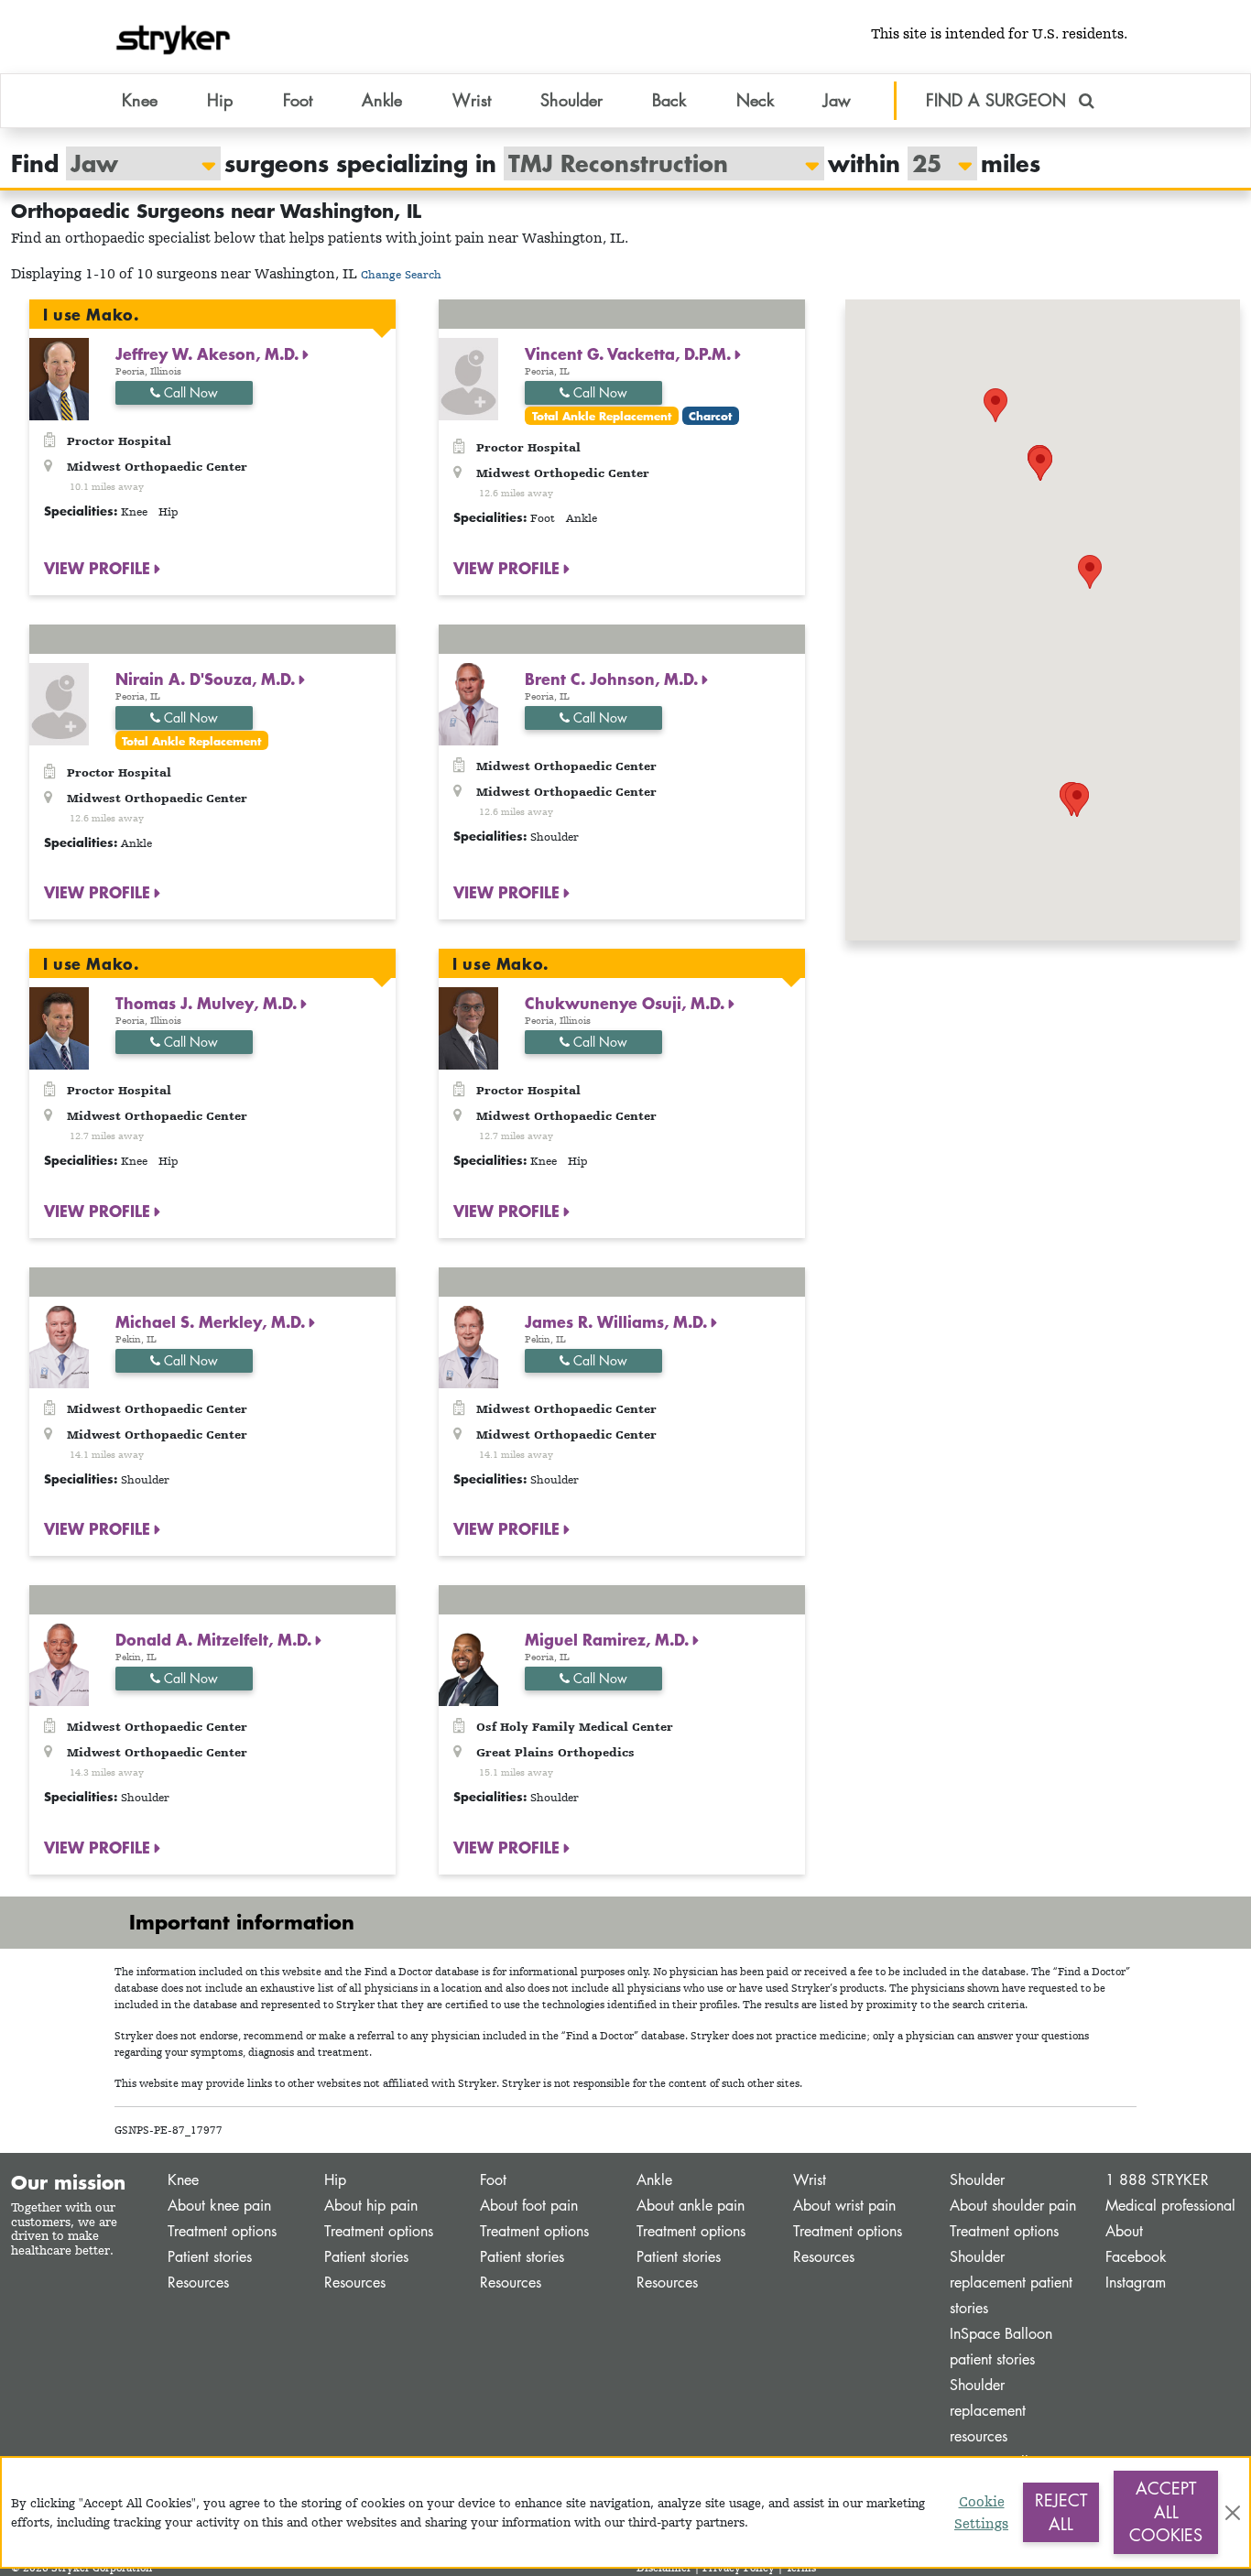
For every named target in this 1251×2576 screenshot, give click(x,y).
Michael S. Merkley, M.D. (212, 1321)
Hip (335, 2180)
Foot (493, 2180)
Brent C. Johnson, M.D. (614, 679)
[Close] (1233, 2513)
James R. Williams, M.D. (618, 1321)
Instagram (1136, 2283)
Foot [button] (298, 100)
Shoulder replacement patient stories (1011, 2283)
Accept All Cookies (1166, 2511)
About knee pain (219, 2206)
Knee (183, 2180)
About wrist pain (844, 2206)
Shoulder (977, 2180)
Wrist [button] (472, 100)
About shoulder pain (1013, 2206)
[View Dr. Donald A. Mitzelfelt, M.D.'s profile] (59, 1663)
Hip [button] (220, 100)
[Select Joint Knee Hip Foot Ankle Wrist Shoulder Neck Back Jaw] (134, 163)
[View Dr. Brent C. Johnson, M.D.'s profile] (468, 702)
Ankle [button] (382, 100)
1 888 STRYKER (1157, 2180)
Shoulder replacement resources (988, 2411)
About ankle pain (691, 2206)
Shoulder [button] (571, 100)
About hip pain (371, 2206)
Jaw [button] (837, 100)
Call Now (189, 392)
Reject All (1061, 2512)
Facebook (1136, 2257)
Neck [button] (755, 100)
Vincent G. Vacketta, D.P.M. (630, 353)
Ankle (654, 2180)
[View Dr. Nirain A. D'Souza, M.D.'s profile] (59, 702)
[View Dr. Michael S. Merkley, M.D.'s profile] (59, 1345)
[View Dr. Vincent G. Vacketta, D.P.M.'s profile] (468, 378)
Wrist (810, 2180)
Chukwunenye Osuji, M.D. (627, 1003)
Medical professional (1170, 2206)
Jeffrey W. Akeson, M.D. (209, 353)
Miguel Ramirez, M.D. (609, 1639)
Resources (198, 2283)
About (1124, 2231)
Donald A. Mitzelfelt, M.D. (216, 1639)
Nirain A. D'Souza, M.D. (207, 679)
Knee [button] (140, 100)
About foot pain (529, 2206)
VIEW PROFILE (99, 568)
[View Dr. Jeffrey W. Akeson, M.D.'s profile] (59, 378)
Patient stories (210, 2257)
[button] (1090, 572)
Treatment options (222, 2231)
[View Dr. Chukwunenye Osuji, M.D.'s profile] (468, 1027)
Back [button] (669, 100)
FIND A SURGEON (999, 100)
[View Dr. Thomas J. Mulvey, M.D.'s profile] (59, 1027)
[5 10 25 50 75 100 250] (933, 163)
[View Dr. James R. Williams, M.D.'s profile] (468, 1345)
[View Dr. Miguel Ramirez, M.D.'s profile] (468, 1663)
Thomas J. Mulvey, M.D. (208, 1003)
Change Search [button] (401, 274)
